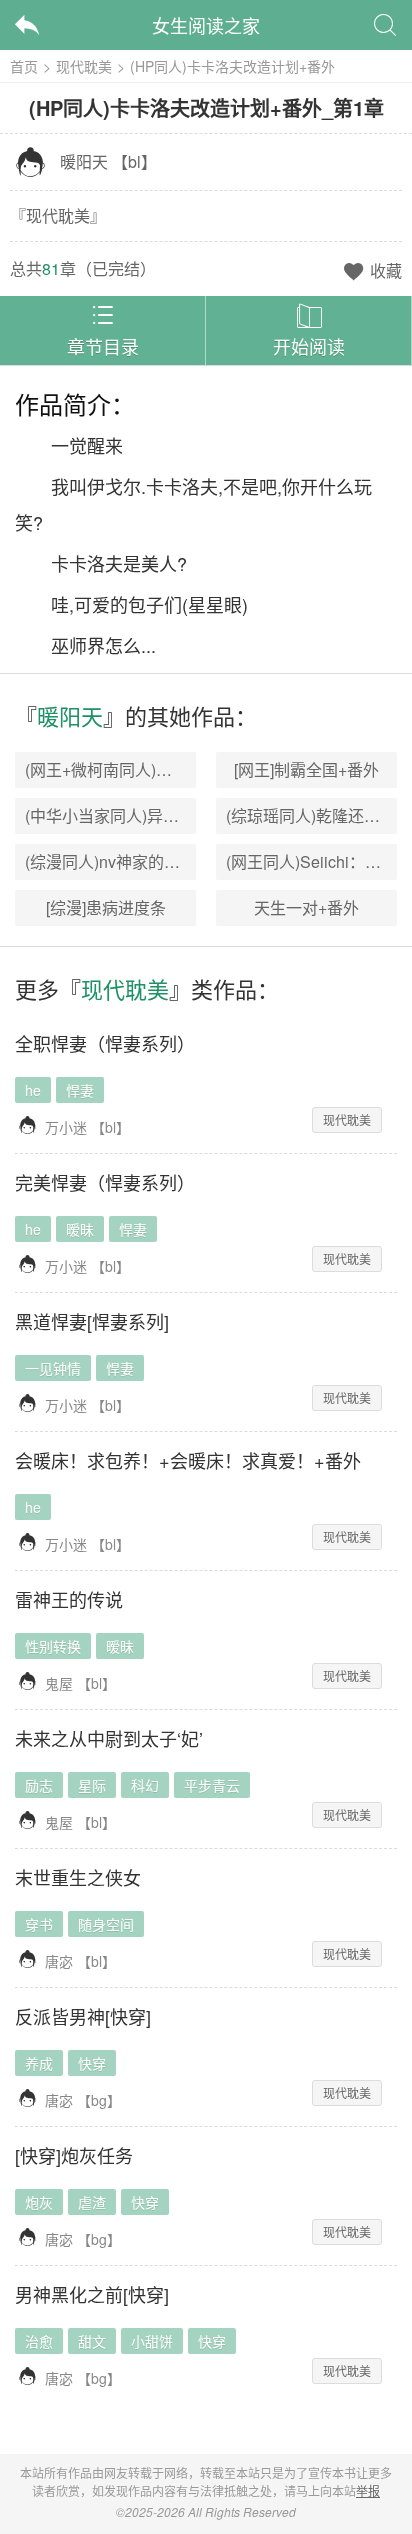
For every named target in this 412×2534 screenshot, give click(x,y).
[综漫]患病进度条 (106, 907)
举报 (368, 2490)
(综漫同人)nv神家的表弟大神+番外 (147, 861)
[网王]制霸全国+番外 (306, 769)
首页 (24, 66)
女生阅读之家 (206, 25)
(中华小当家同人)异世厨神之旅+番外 (154, 815)
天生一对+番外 (306, 907)
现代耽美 (84, 66)
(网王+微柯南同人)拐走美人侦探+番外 (159, 769)
